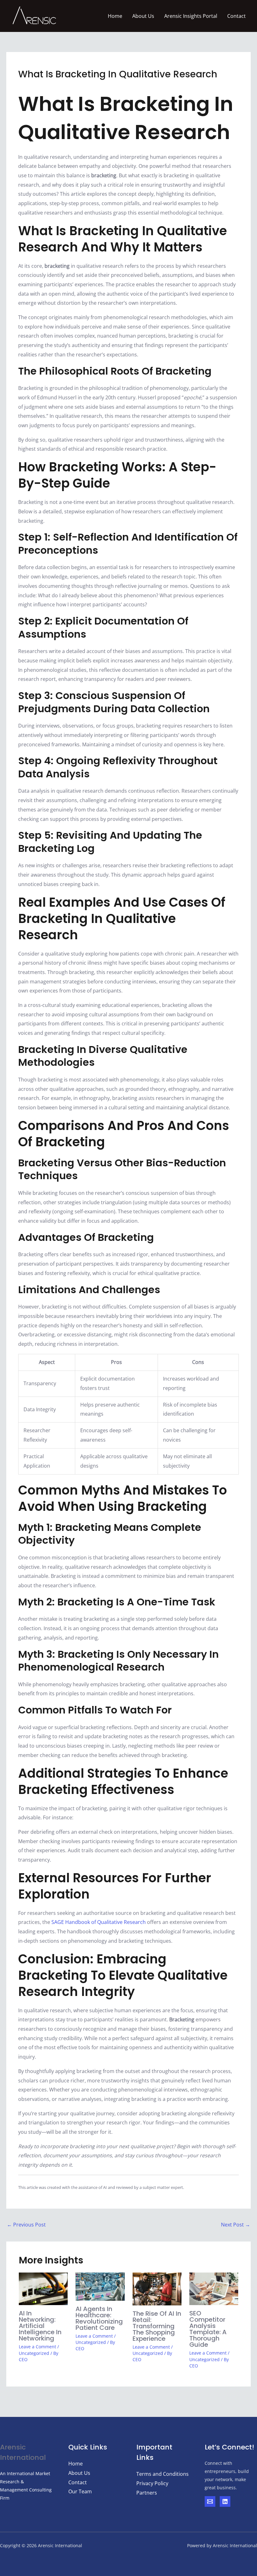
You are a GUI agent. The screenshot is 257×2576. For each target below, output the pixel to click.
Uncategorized (34, 2353)
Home (115, 16)
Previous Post (26, 2225)
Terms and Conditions (163, 2474)
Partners (147, 2493)
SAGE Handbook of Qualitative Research (99, 1922)
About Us (143, 16)
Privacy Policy (152, 2483)
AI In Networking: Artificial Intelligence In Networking (40, 2326)
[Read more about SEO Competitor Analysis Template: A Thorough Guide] (214, 2288)
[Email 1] (210, 2501)
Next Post (236, 2225)
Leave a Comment (37, 2347)
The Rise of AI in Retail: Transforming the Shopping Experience (157, 2326)
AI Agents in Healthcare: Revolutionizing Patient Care (99, 2318)
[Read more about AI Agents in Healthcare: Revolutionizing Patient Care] (100, 2286)
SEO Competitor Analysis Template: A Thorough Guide (208, 2329)
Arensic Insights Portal (191, 16)
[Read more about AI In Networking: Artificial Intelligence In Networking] (43, 2288)
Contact (236, 16)
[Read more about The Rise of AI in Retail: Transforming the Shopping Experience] (157, 2288)
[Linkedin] (225, 2501)
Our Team (80, 2491)
